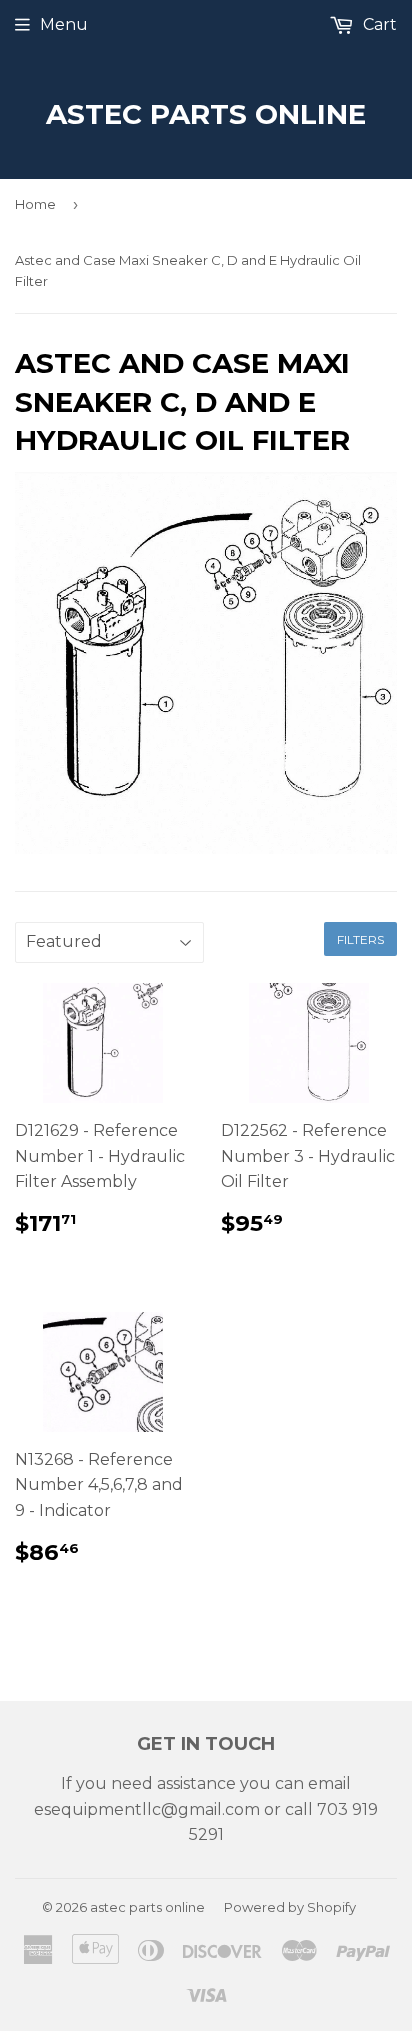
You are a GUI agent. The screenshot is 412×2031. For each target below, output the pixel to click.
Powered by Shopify (290, 1907)
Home (35, 204)
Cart (378, 24)
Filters (360, 939)
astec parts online (206, 114)
